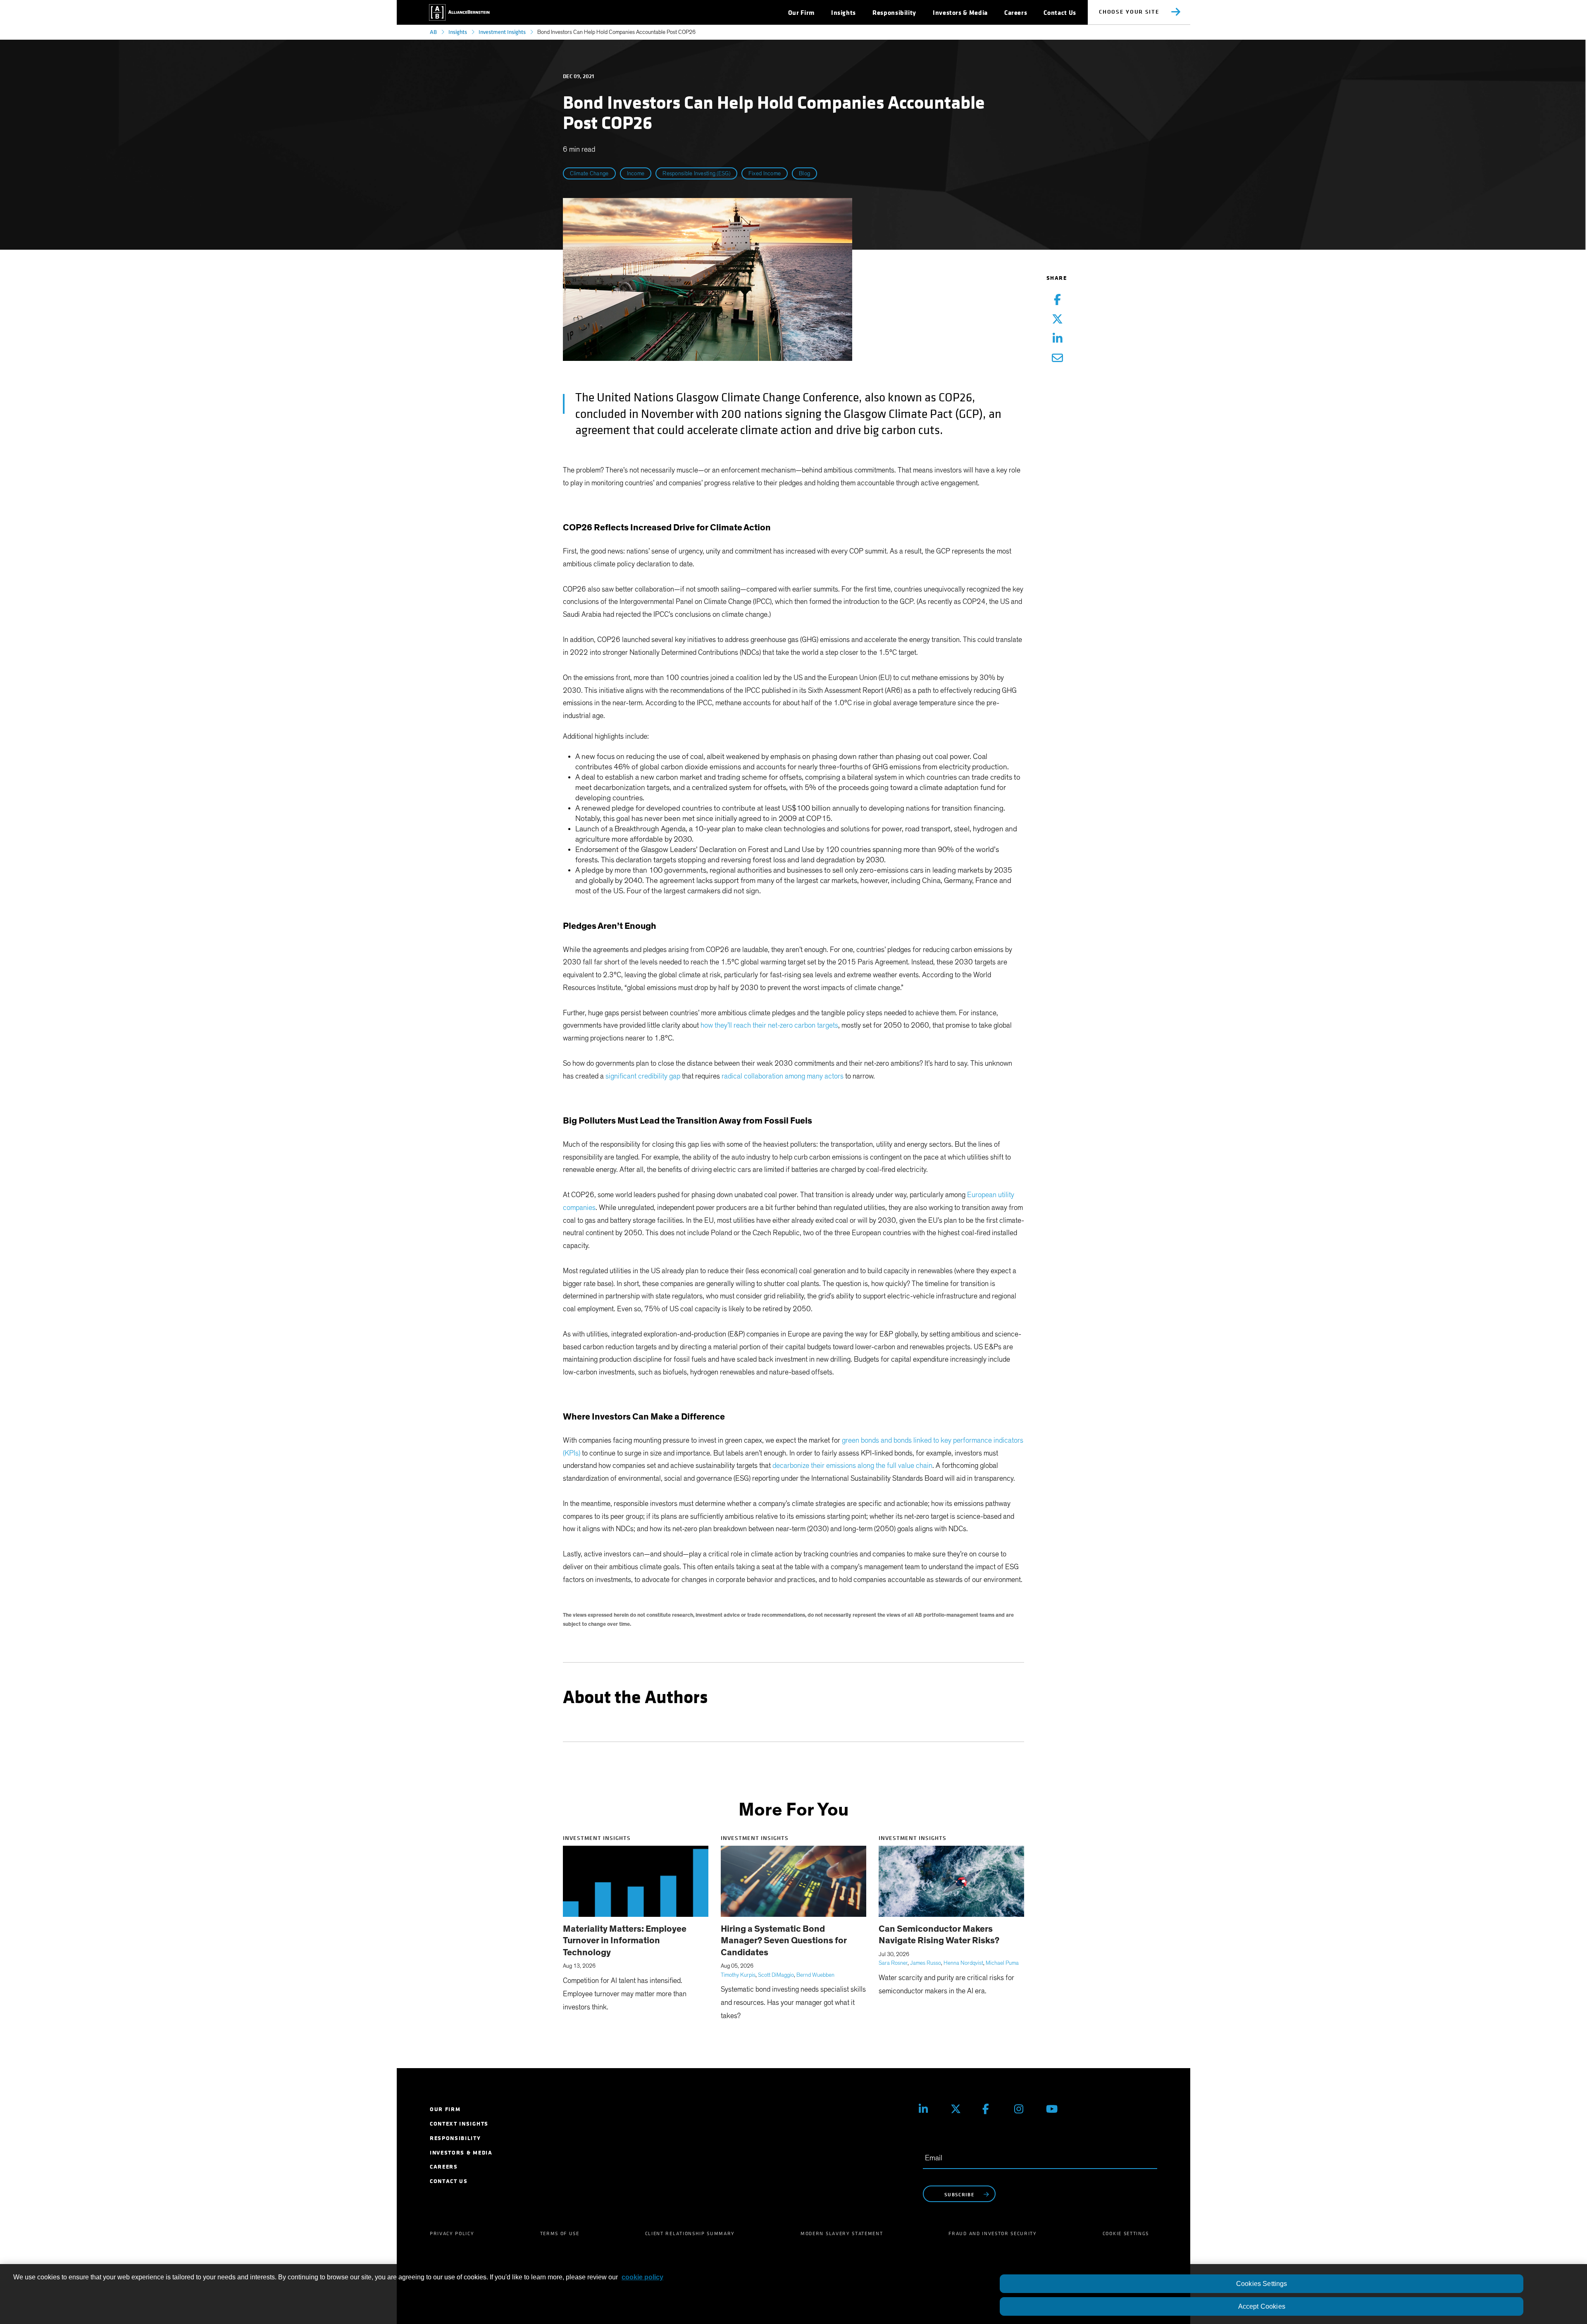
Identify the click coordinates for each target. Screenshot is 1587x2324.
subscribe (959, 2194)
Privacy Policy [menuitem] (452, 2233)
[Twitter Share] (1057, 320)
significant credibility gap (643, 1076)
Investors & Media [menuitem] (461, 2153)
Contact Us (1060, 13)
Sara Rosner (893, 1963)
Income (636, 174)
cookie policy (642, 2277)
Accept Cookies (1262, 2306)
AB (433, 32)
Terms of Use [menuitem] (560, 2233)
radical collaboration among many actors (783, 1076)
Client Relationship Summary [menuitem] (690, 2233)
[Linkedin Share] (1057, 339)
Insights (458, 32)
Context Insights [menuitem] (459, 2124)
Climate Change (589, 174)
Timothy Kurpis (738, 1975)
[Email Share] (1057, 359)
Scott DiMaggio (776, 1975)
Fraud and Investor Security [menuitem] (992, 2233)
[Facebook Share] (1057, 300)
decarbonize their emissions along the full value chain (852, 1466)
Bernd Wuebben (815, 1975)
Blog (804, 174)
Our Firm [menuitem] (445, 2109)
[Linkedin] (928, 2109)
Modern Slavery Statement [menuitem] (842, 2233)
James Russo (926, 1963)
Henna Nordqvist (963, 1963)
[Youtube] (1056, 2109)
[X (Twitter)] (960, 2109)
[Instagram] (1024, 2109)
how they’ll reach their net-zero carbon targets (769, 1026)
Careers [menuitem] (444, 2167)
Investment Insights (502, 32)
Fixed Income (765, 174)
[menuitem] (801, 13)
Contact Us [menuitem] (449, 2181)
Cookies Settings (1262, 2284)
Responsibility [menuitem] (455, 2138)
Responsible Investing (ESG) (696, 174)
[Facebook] (992, 2109)
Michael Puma (1002, 1963)
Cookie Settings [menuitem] (1126, 2233)
